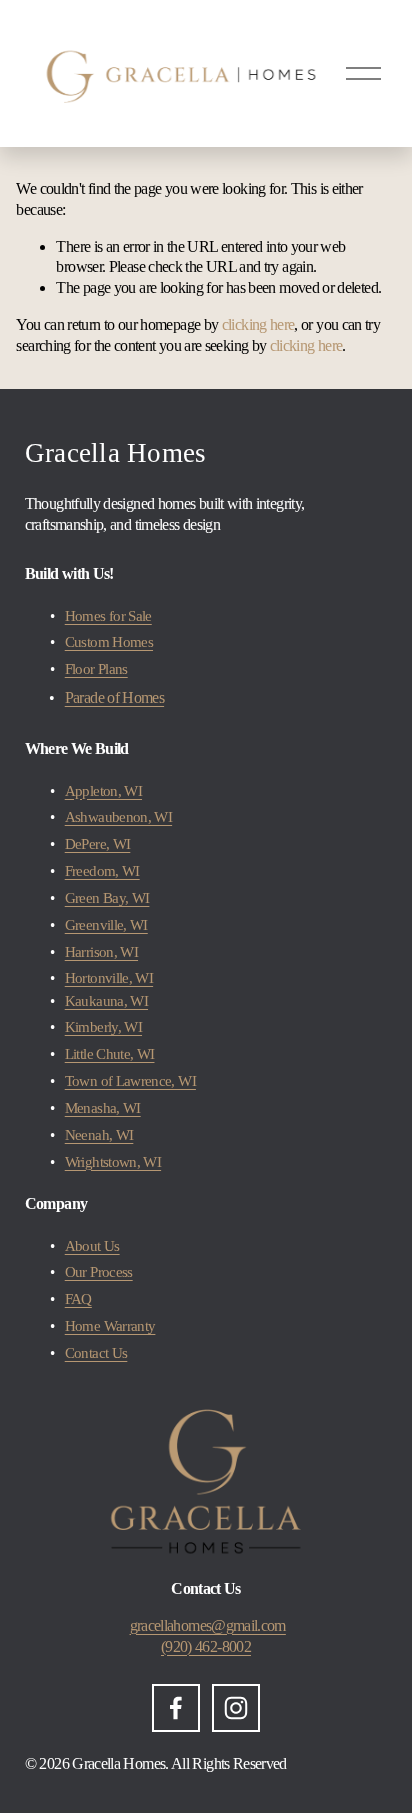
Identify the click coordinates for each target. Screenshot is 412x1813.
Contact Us (96, 1353)
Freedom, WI (102, 871)
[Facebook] (176, 1708)
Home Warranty (110, 1326)
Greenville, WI (106, 925)
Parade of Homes (114, 697)
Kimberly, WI (103, 1027)
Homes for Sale (108, 616)
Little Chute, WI (110, 1054)
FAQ (78, 1299)
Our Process (99, 1272)
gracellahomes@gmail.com (208, 1625)
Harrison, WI (101, 952)
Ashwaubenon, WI (118, 817)
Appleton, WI (103, 791)
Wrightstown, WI (113, 1162)
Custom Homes (109, 642)
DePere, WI (98, 844)
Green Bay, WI (107, 898)
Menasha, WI (103, 1108)
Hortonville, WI (109, 978)
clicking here (258, 324)
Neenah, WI (99, 1135)
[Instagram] (236, 1708)
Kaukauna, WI (106, 1001)
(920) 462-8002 (206, 1646)
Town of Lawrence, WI (130, 1081)
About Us (92, 1246)
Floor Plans (96, 669)
